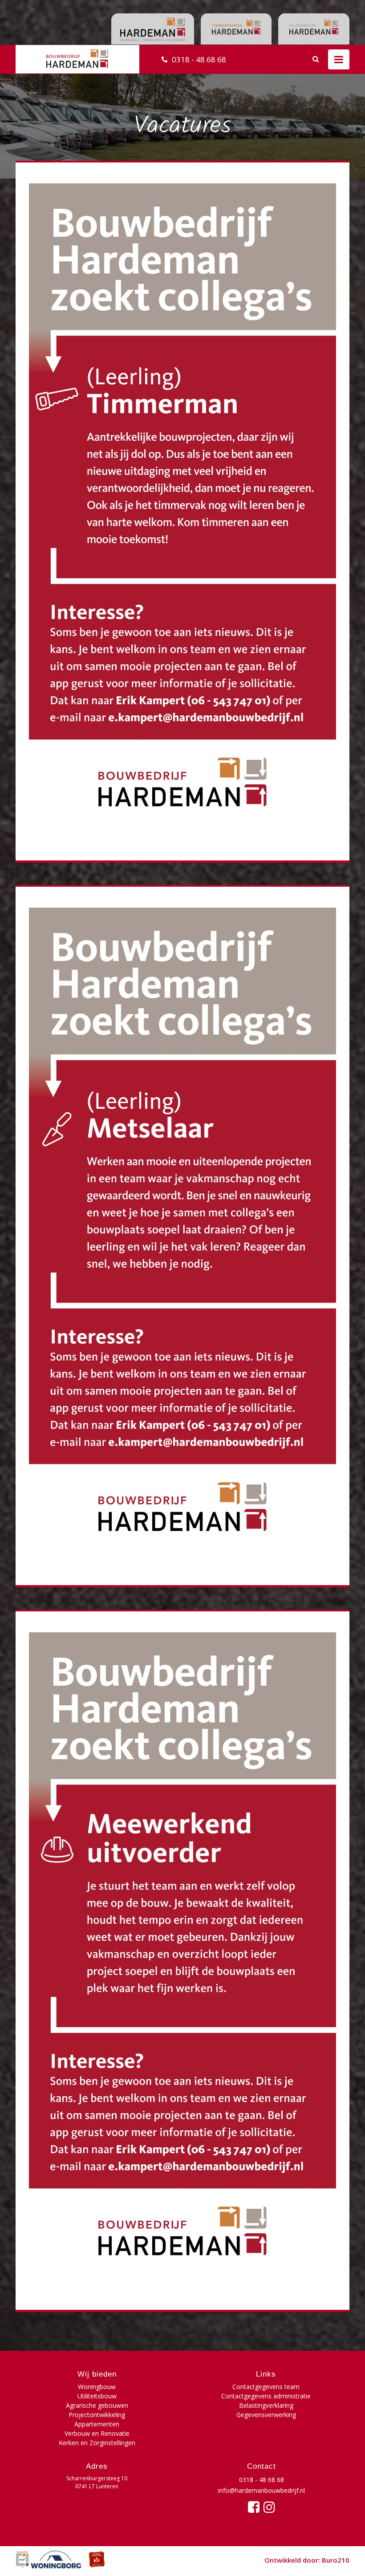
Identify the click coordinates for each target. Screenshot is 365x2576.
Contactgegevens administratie (266, 2396)
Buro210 (336, 2560)
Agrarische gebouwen (97, 2405)
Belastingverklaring (266, 2405)
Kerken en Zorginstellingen (97, 2443)
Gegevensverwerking (266, 2415)
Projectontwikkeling (97, 2415)
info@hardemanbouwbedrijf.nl (262, 2490)
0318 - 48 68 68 (199, 59)
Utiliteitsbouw (97, 2396)
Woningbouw (97, 2387)
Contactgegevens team (266, 2387)
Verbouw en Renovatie (97, 2433)
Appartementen (97, 2424)
